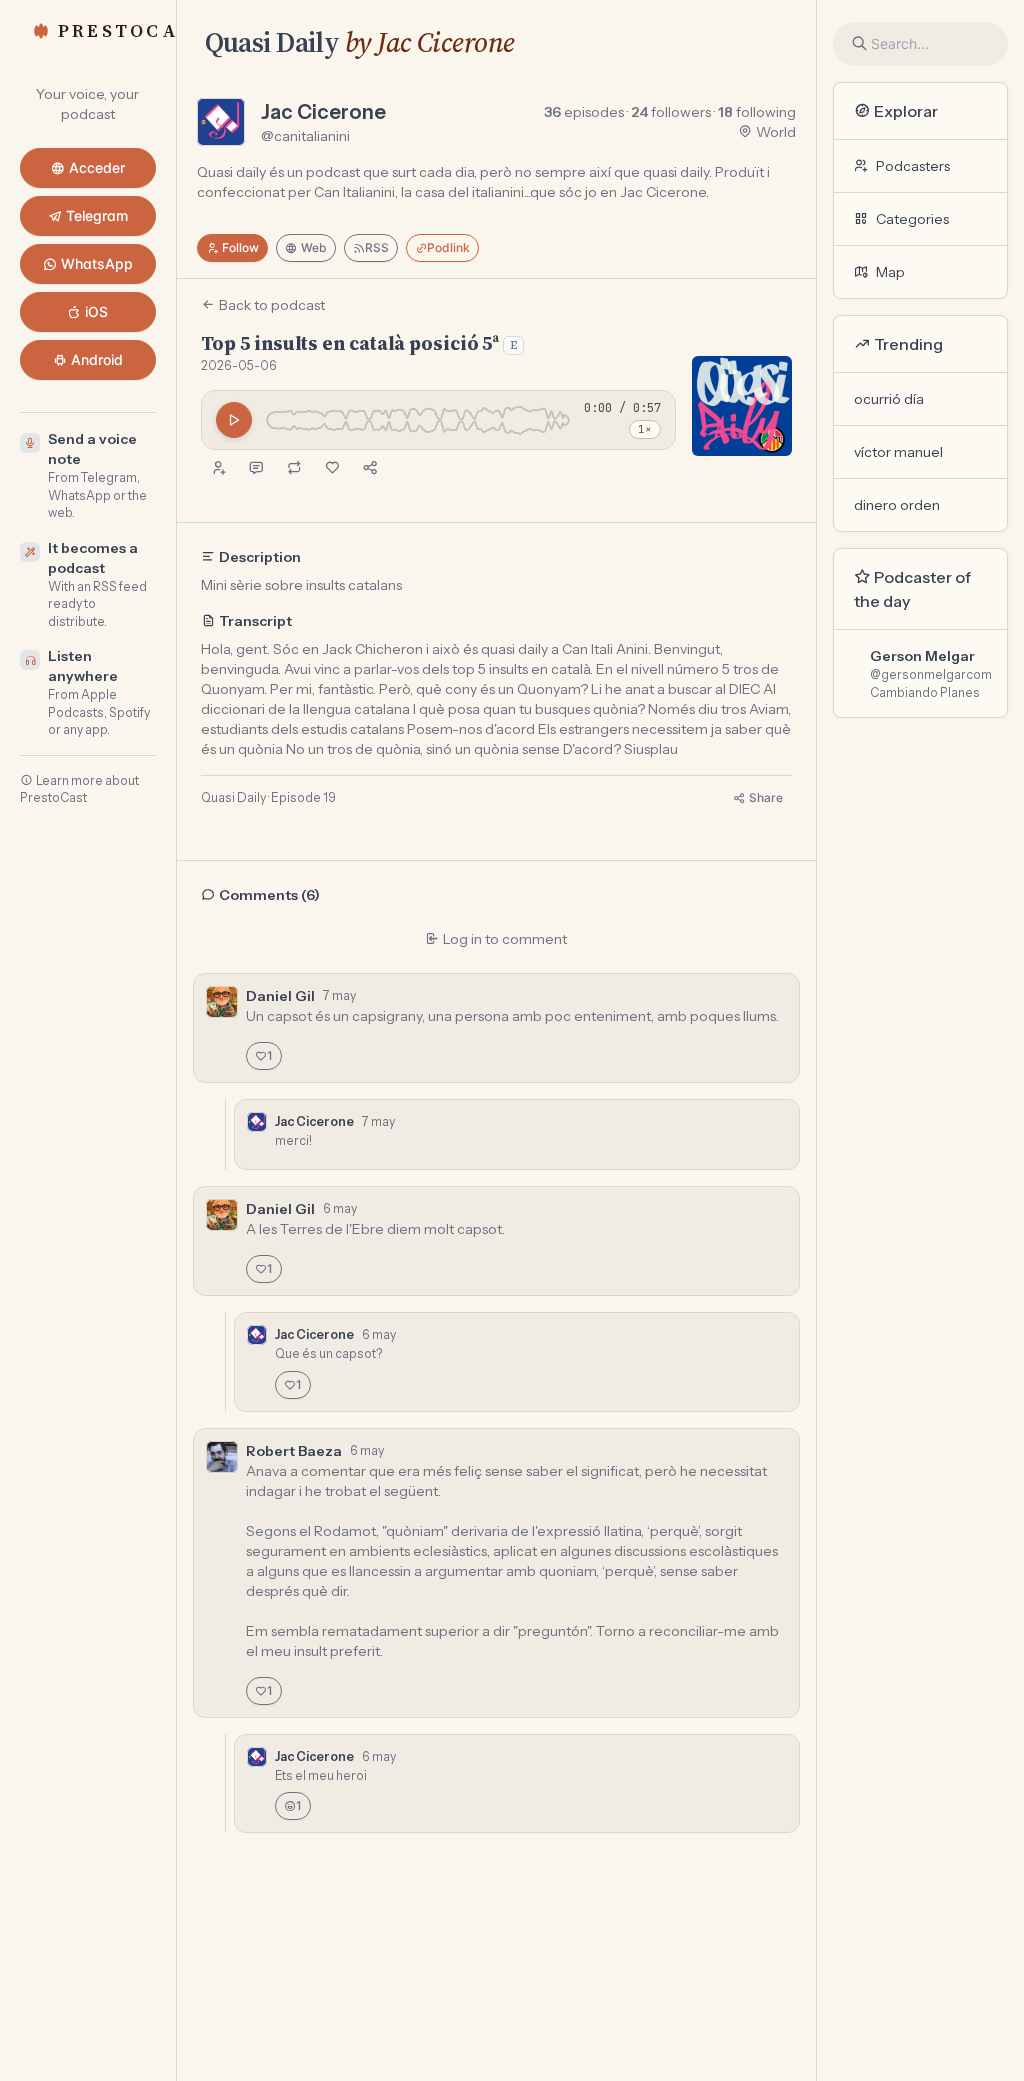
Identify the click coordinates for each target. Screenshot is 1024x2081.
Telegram (97, 215)
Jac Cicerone (323, 112)
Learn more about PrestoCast (79, 789)
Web (314, 247)
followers (671, 112)
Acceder (97, 167)
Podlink (448, 247)
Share (766, 797)
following (757, 112)
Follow (240, 247)
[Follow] (218, 468)
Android (97, 359)
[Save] (332, 468)
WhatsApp (97, 263)
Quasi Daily (272, 42)
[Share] (370, 468)
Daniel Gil (280, 996)
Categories (912, 219)
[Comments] (256, 468)
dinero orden (897, 505)
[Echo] (294, 468)
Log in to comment (505, 939)
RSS (377, 247)
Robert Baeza (294, 1451)
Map (890, 272)
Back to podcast (272, 305)
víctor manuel (898, 452)
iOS (96, 311)
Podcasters (913, 166)
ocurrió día (889, 399)
